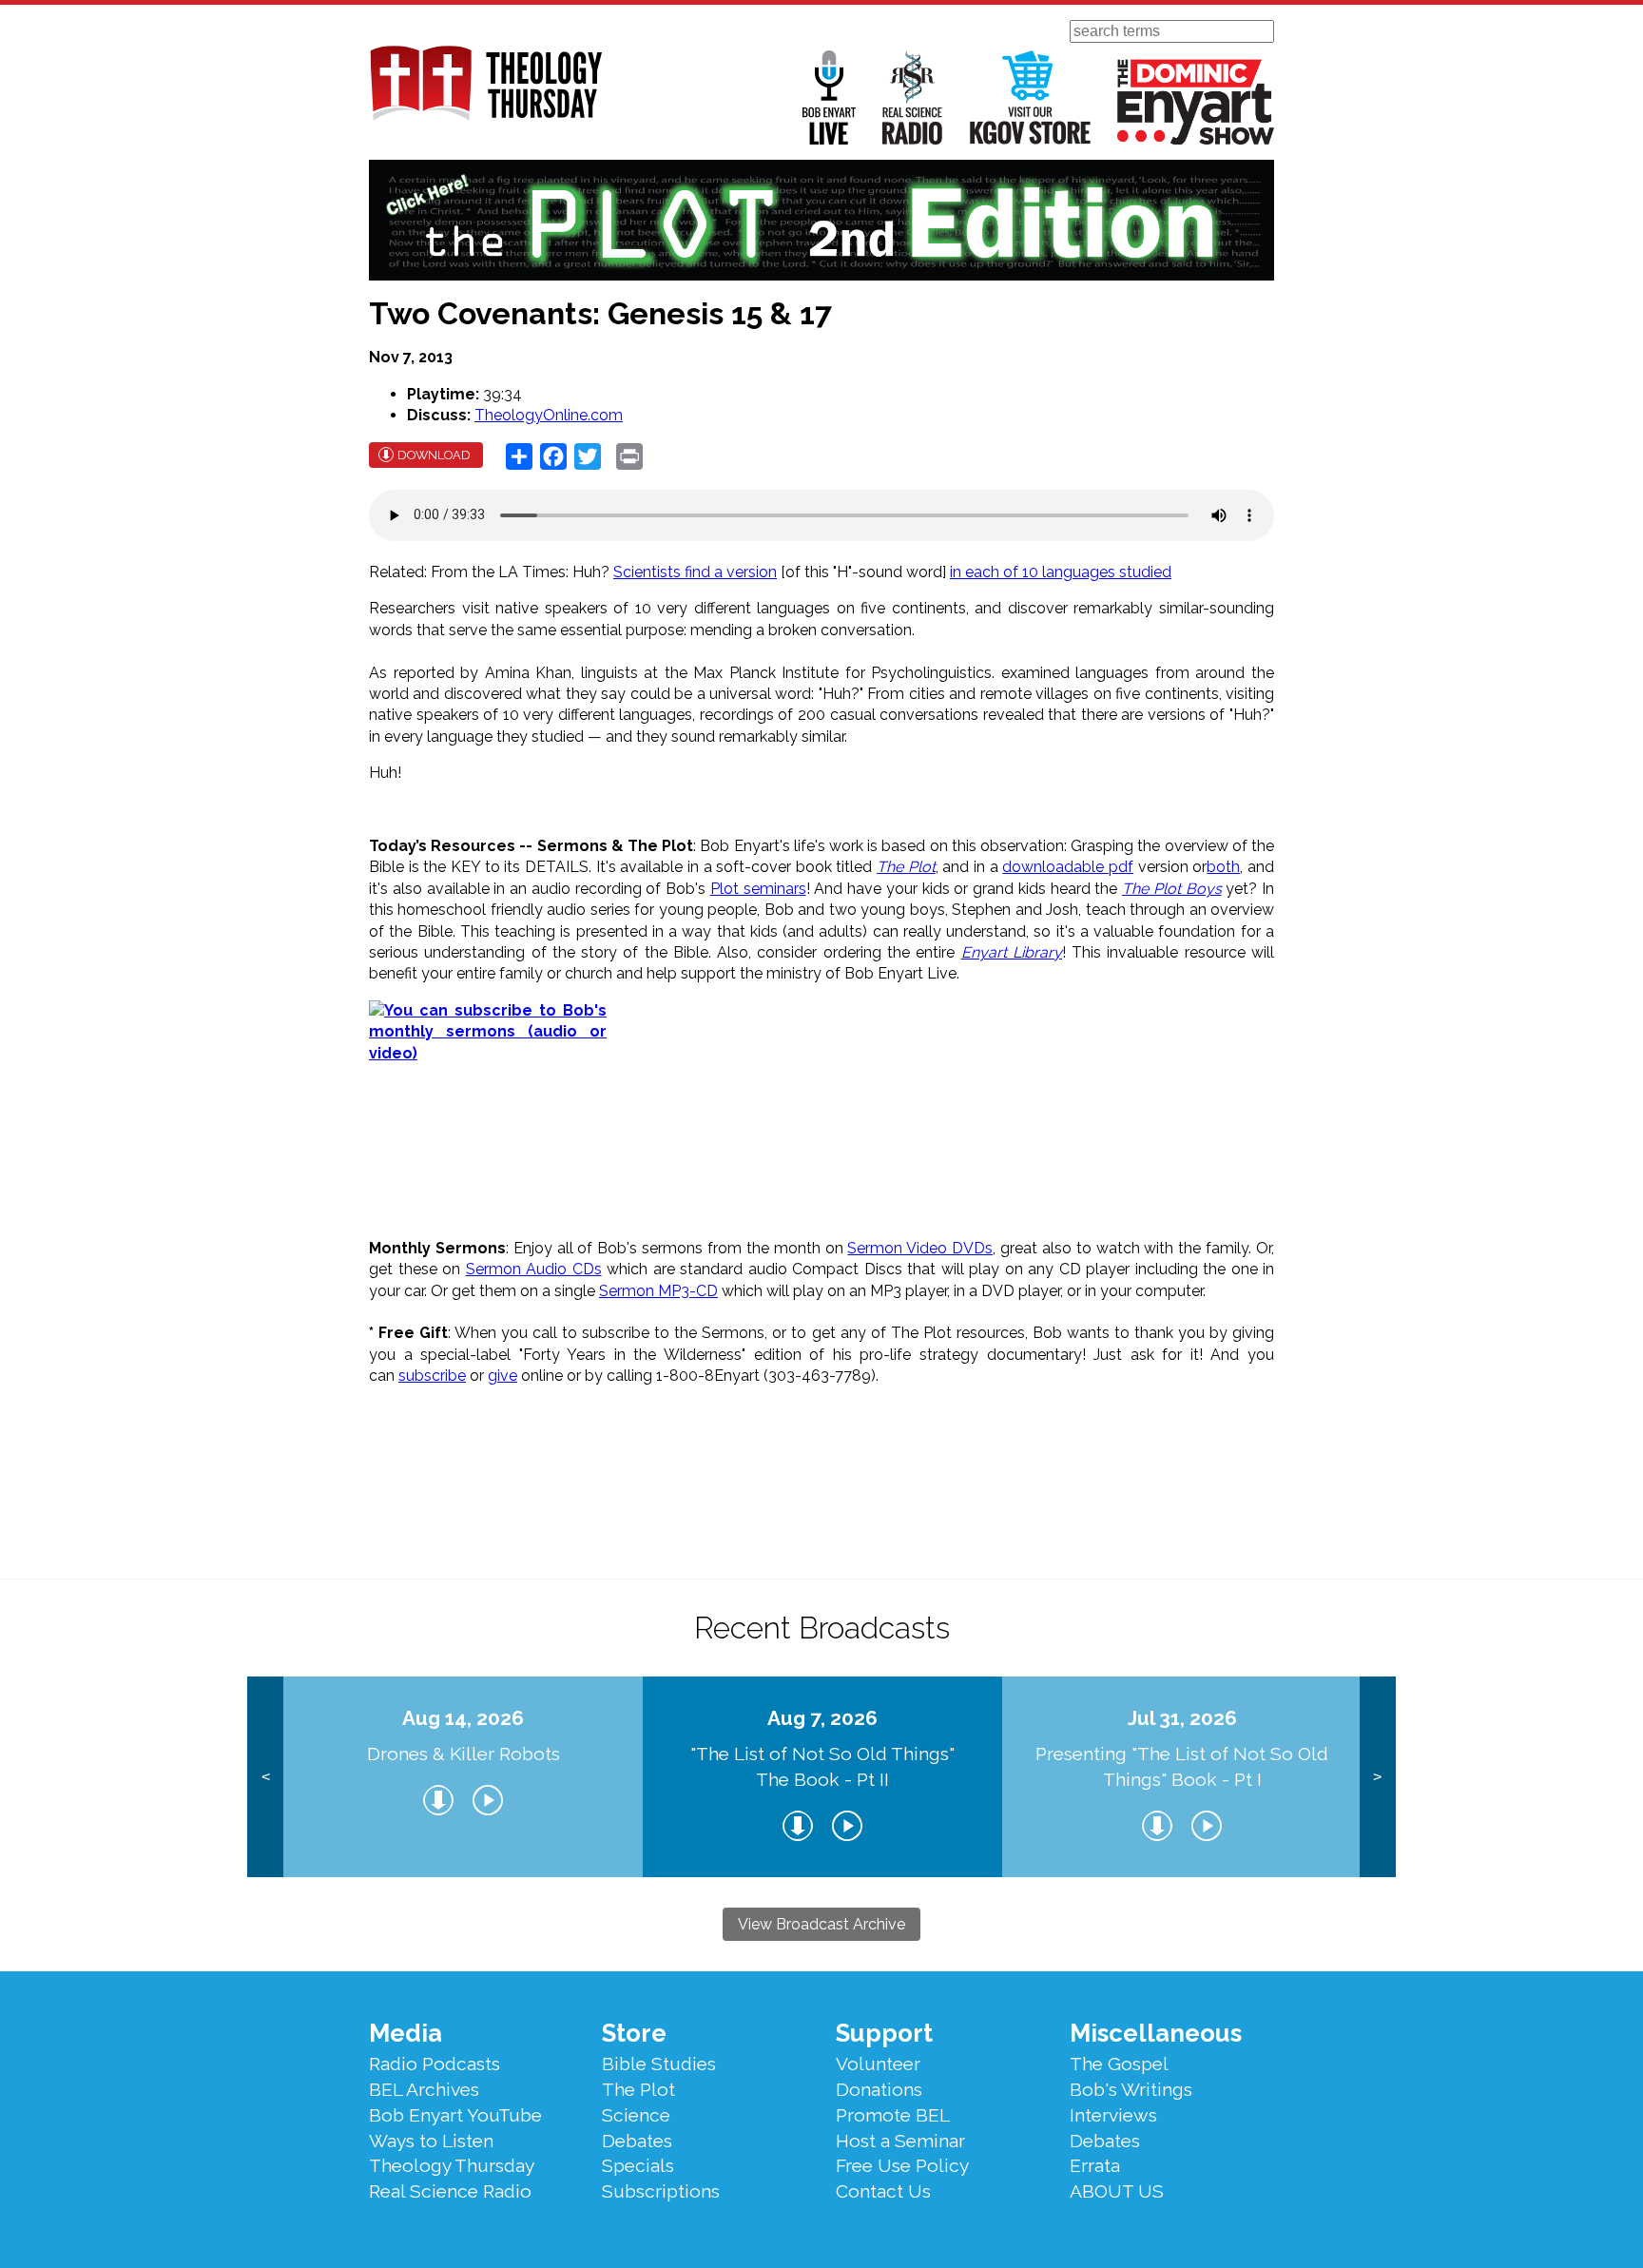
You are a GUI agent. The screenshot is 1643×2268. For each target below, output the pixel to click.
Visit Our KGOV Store (1030, 97)
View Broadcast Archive (821, 1924)
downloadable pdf (1068, 867)
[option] (463, 1777)
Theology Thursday (452, 2165)
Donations (879, 2089)
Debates (637, 2141)
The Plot (906, 867)
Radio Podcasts (435, 2064)
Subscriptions (661, 2191)
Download (434, 455)
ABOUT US (1117, 2191)
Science (636, 2115)
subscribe (432, 1376)
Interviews (1113, 2115)
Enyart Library (1012, 952)
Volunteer (878, 2064)
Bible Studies (659, 2064)
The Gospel (1119, 2064)
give (503, 1376)
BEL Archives (424, 2089)
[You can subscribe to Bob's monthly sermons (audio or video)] (821, 1119)
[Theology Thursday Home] (485, 85)
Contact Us (883, 2191)
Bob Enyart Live (829, 97)
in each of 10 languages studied (1061, 572)
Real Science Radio (913, 97)
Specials (638, 2165)
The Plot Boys (1172, 889)
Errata (1095, 2165)
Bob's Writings (1131, 2089)
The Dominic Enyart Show (1196, 102)
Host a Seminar (900, 2141)
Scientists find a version (695, 572)
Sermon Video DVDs (920, 1248)
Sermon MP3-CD (658, 1291)
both (1223, 867)
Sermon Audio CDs (534, 1269)
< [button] (266, 1777)
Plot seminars (758, 889)
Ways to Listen (431, 2141)
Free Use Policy (902, 2165)
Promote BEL (893, 2115)
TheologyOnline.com (549, 415)
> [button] (1377, 1777)
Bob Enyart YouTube (455, 2115)
